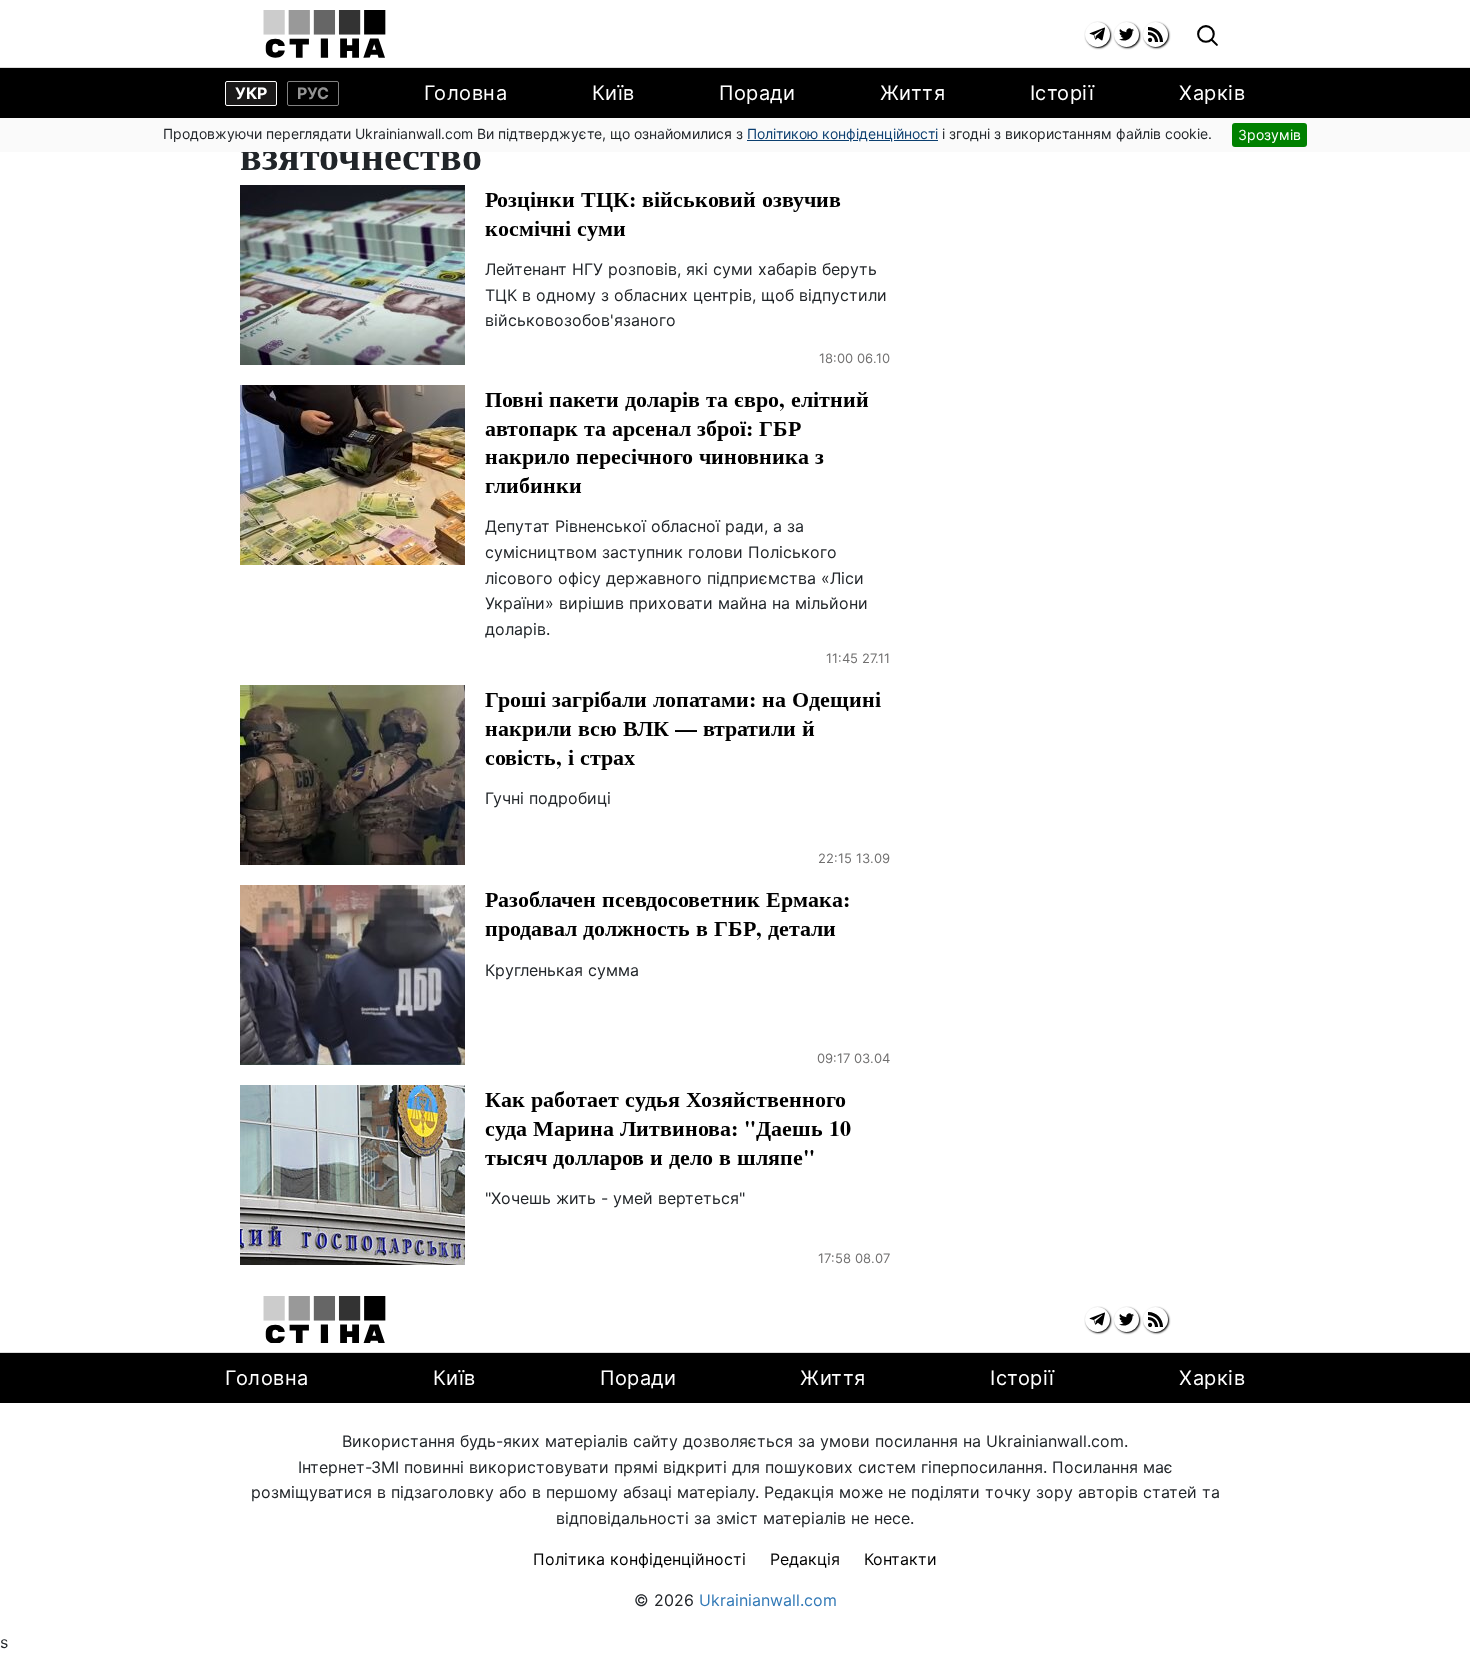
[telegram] (1097, 34)
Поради (757, 93)
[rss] (1155, 34)
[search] (1207, 36)
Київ (613, 93)
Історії (1062, 93)
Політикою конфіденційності (842, 133)
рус (313, 93)
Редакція (805, 1559)
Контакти (900, 1559)
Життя (913, 93)
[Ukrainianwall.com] (324, 34)
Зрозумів (1269, 134)
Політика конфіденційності (639, 1559)
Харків (1212, 93)
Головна (466, 93)
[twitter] (1126, 34)
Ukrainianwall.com (768, 1600)
